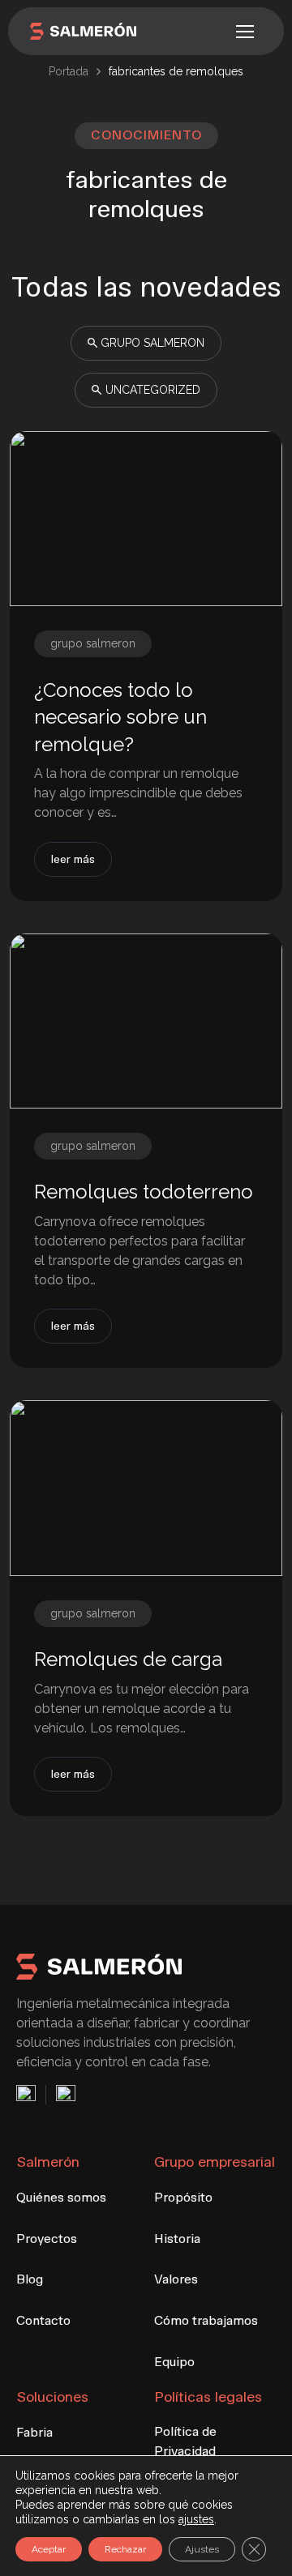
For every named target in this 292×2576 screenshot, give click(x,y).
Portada (69, 71)
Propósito (183, 2197)
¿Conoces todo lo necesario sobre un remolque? (120, 717)
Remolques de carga (128, 1659)
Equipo (174, 2362)
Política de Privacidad (185, 2441)
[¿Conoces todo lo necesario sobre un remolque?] (146, 519)
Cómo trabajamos (206, 2320)
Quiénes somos (61, 2197)
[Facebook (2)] (31, 2095)
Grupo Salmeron (152, 343)
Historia (177, 2239)
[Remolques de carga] (146, 1488)
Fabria (34, 2432)
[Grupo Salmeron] (83, 31)
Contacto (43, 2320)
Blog (30, 2279)
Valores (176, 2279)
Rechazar (125, 2549)
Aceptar (49, 2549)
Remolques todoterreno (144, 1192)
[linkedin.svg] (61, 2095)
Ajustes (202, 2549)
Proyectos (47, 2239)
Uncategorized (153, 390)
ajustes (196, 2519)
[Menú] (245, 32)
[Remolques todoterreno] (146, 1021)
